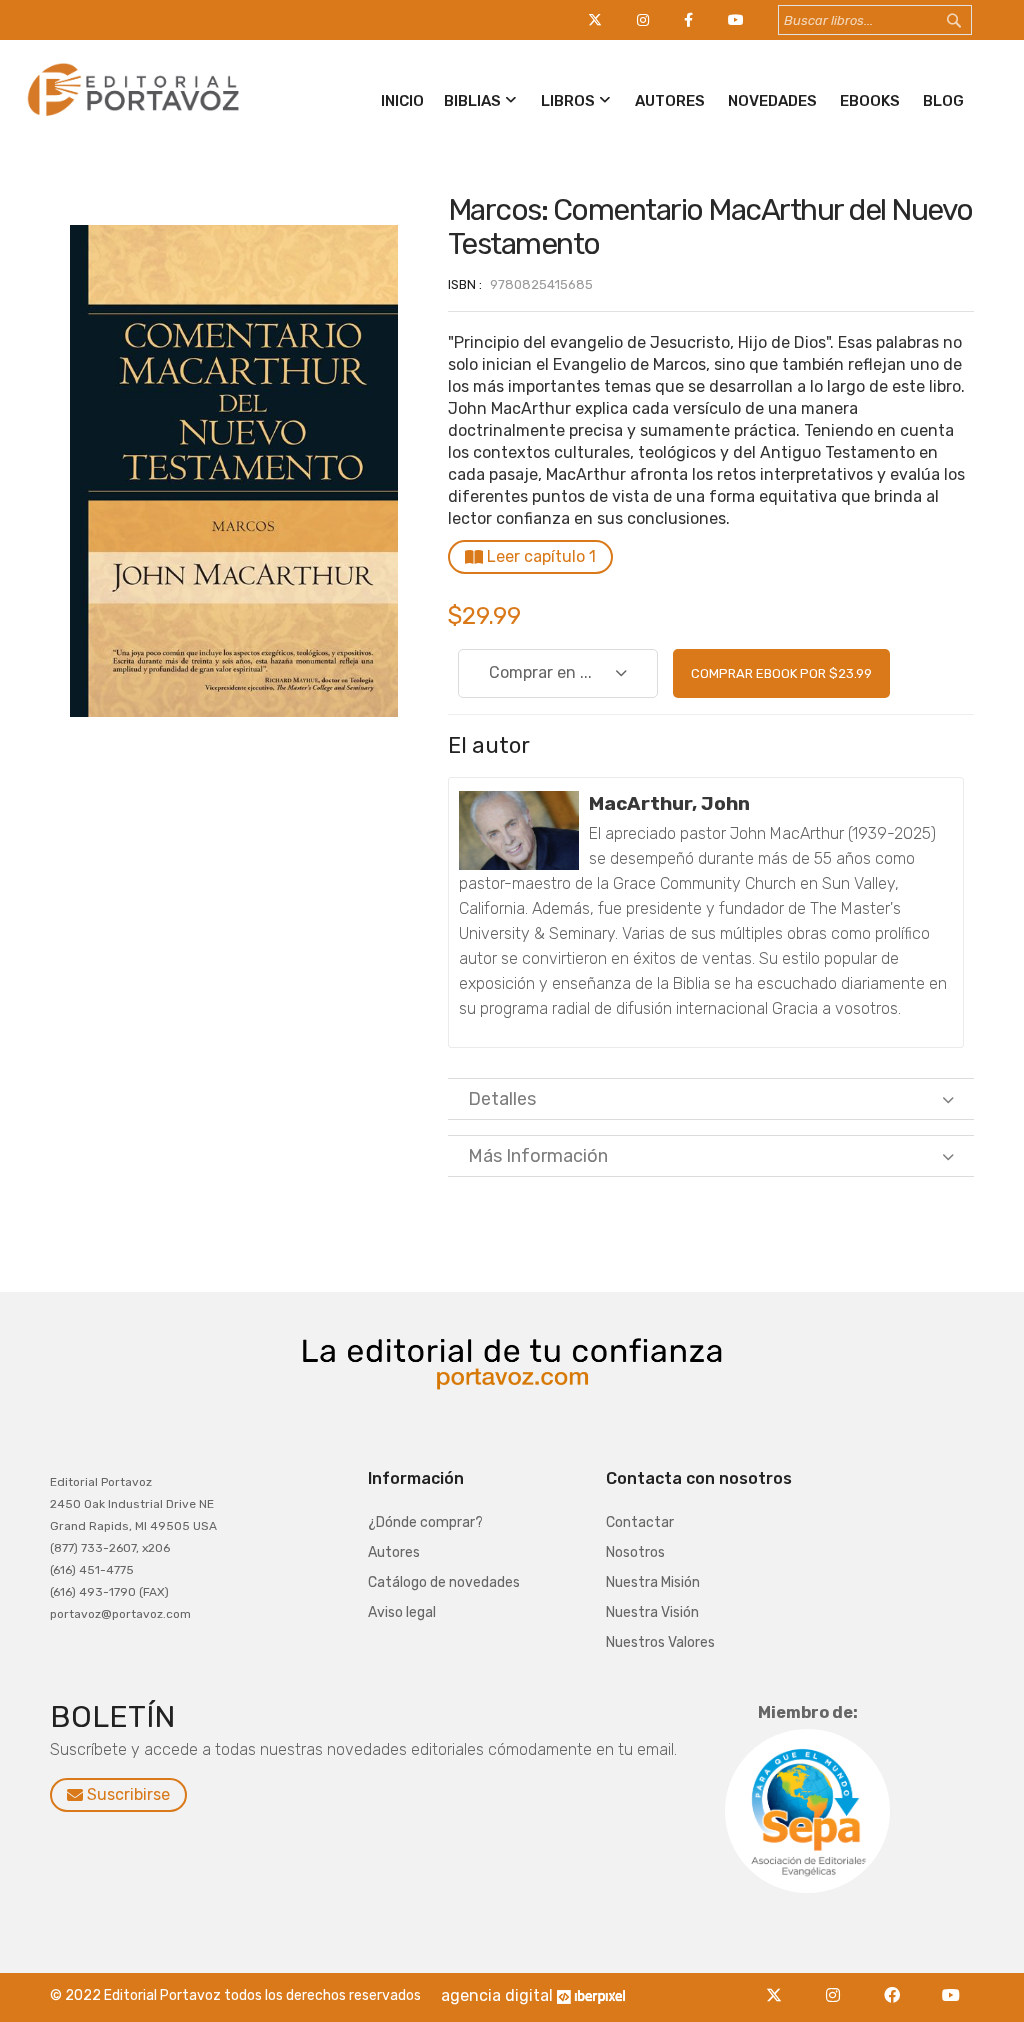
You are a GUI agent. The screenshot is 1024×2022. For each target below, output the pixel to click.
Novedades (772, 101)
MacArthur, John (669, 803)
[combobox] (875, 20)
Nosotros (635, 1552)
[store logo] (130, 116)
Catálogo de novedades (444, 1582)
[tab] (711, 1099)
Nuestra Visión (652, 1612)
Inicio (402, 101)
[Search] (973, 21)
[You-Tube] (951, 1983)
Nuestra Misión (653, 1582)
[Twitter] (779, 1983)
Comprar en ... (540, 672)
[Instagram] (838, 1983)
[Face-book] (897, 1983)
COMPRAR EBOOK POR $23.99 (781, 673)
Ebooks (870, 101)
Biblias (472, 101)
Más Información (538, 1156)
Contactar (640, 1522)
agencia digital (497, 1995)
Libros (568, 101)
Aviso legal (402, 1612)
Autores (670, 101)
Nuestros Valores (660, 1642)
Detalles (502, 1099)
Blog (943, 101)
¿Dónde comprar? (425, 1522)
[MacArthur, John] (519, 830)
